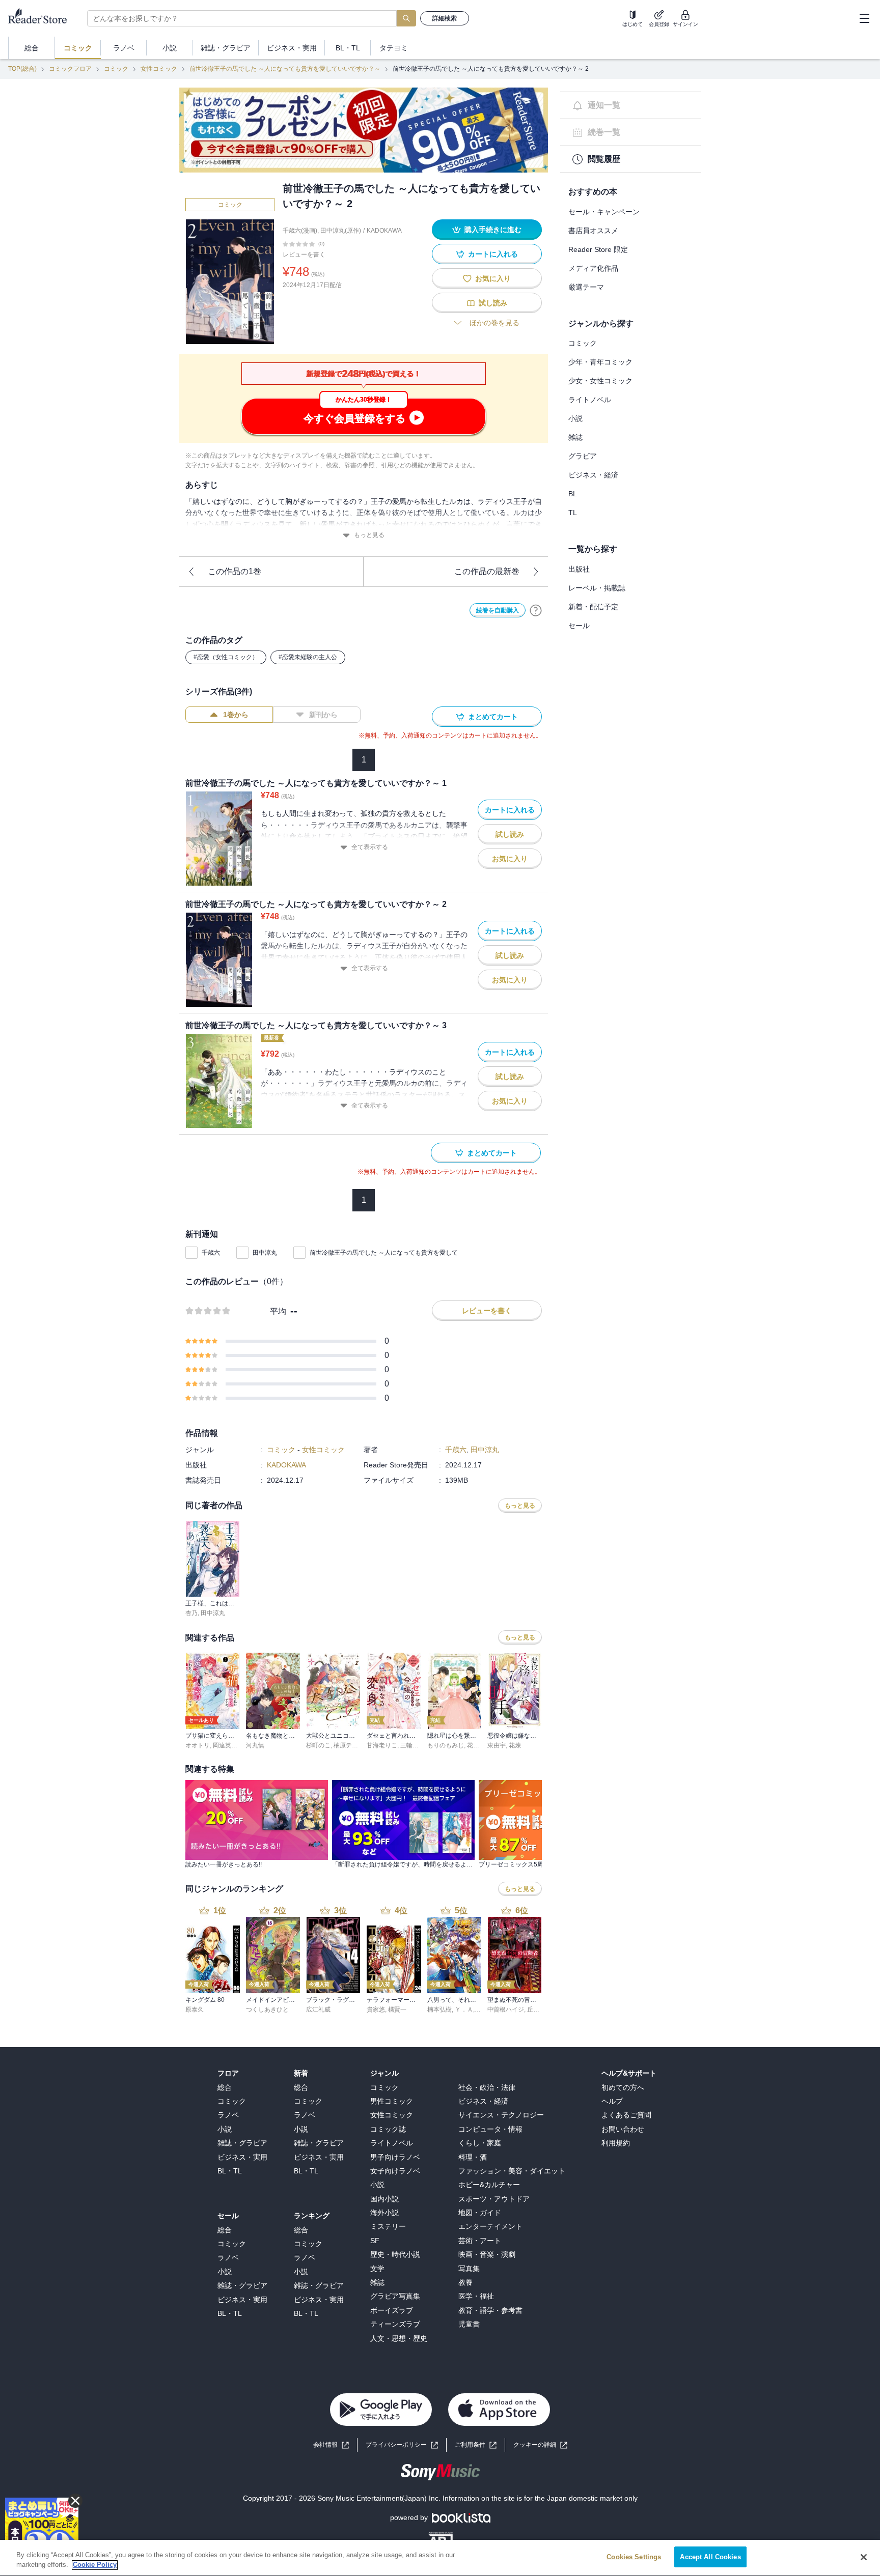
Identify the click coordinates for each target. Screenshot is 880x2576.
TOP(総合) (22, 69)
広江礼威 (318, 2009)
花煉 (515, 1745)
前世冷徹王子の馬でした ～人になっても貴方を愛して (384, 1253)
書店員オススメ (593, 231)
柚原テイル (349, 1745)
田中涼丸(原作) (341, 231)
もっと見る (369, 535)
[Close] (864, 2557)
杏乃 (191, 1613)
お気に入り (493, 278)
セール (579, 626)
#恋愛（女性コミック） (226, 657)
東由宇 (497, 1745)
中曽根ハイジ (506, 2009)
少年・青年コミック (600, 362)
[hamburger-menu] (864, 18)
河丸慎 (255, 1745)
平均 (278, 1311)
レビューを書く (304, 254)
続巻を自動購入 (498, 610)
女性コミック (159, 69)
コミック (116, 69)
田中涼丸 (265, 1253)
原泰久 (195, 2009)
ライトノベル (590, 400)
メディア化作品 (593, 268)
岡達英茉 (225, 1745)
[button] (540, 2445)
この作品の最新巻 (487, 571)
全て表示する (370, 847)
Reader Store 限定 (598, 249)
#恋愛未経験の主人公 (308, 657)
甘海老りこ (382, 1745)
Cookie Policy (95, 2565)
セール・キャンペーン (604, 212)
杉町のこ (318, 1745)
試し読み (493, 303)
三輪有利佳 (416, 1745)
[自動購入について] (536, 610)
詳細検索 (445, 18)
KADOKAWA (384, 231)
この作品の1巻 (235, 571)
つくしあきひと (267, 2009)
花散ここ (479, 1745)
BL (573, 494)
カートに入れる (493, 254)
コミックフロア (70, 69)
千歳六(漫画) (300, 231)
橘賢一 (397, 2009)
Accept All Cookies (710, 2557)
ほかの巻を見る (494, 323)
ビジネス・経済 (593, 475)
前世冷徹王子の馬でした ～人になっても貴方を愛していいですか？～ (285, 69)
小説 (575, 418)
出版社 (579, 569)
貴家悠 (376, 2009)
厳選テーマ (586, 287)
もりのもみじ (446, 1745)
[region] (440, 2558)
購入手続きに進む (493, 230)
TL (573, 513)
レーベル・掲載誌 (597, 588)
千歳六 (211, 1253)
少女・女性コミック (600, 381)
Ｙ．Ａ (464, 2009)
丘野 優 (537, 2009)
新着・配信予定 (593, 607)
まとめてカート (493, 717)
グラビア (583, 456)
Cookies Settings (634, 2557)
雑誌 (575, 437)
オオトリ (198, 1745)
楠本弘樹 (439, 2009)
